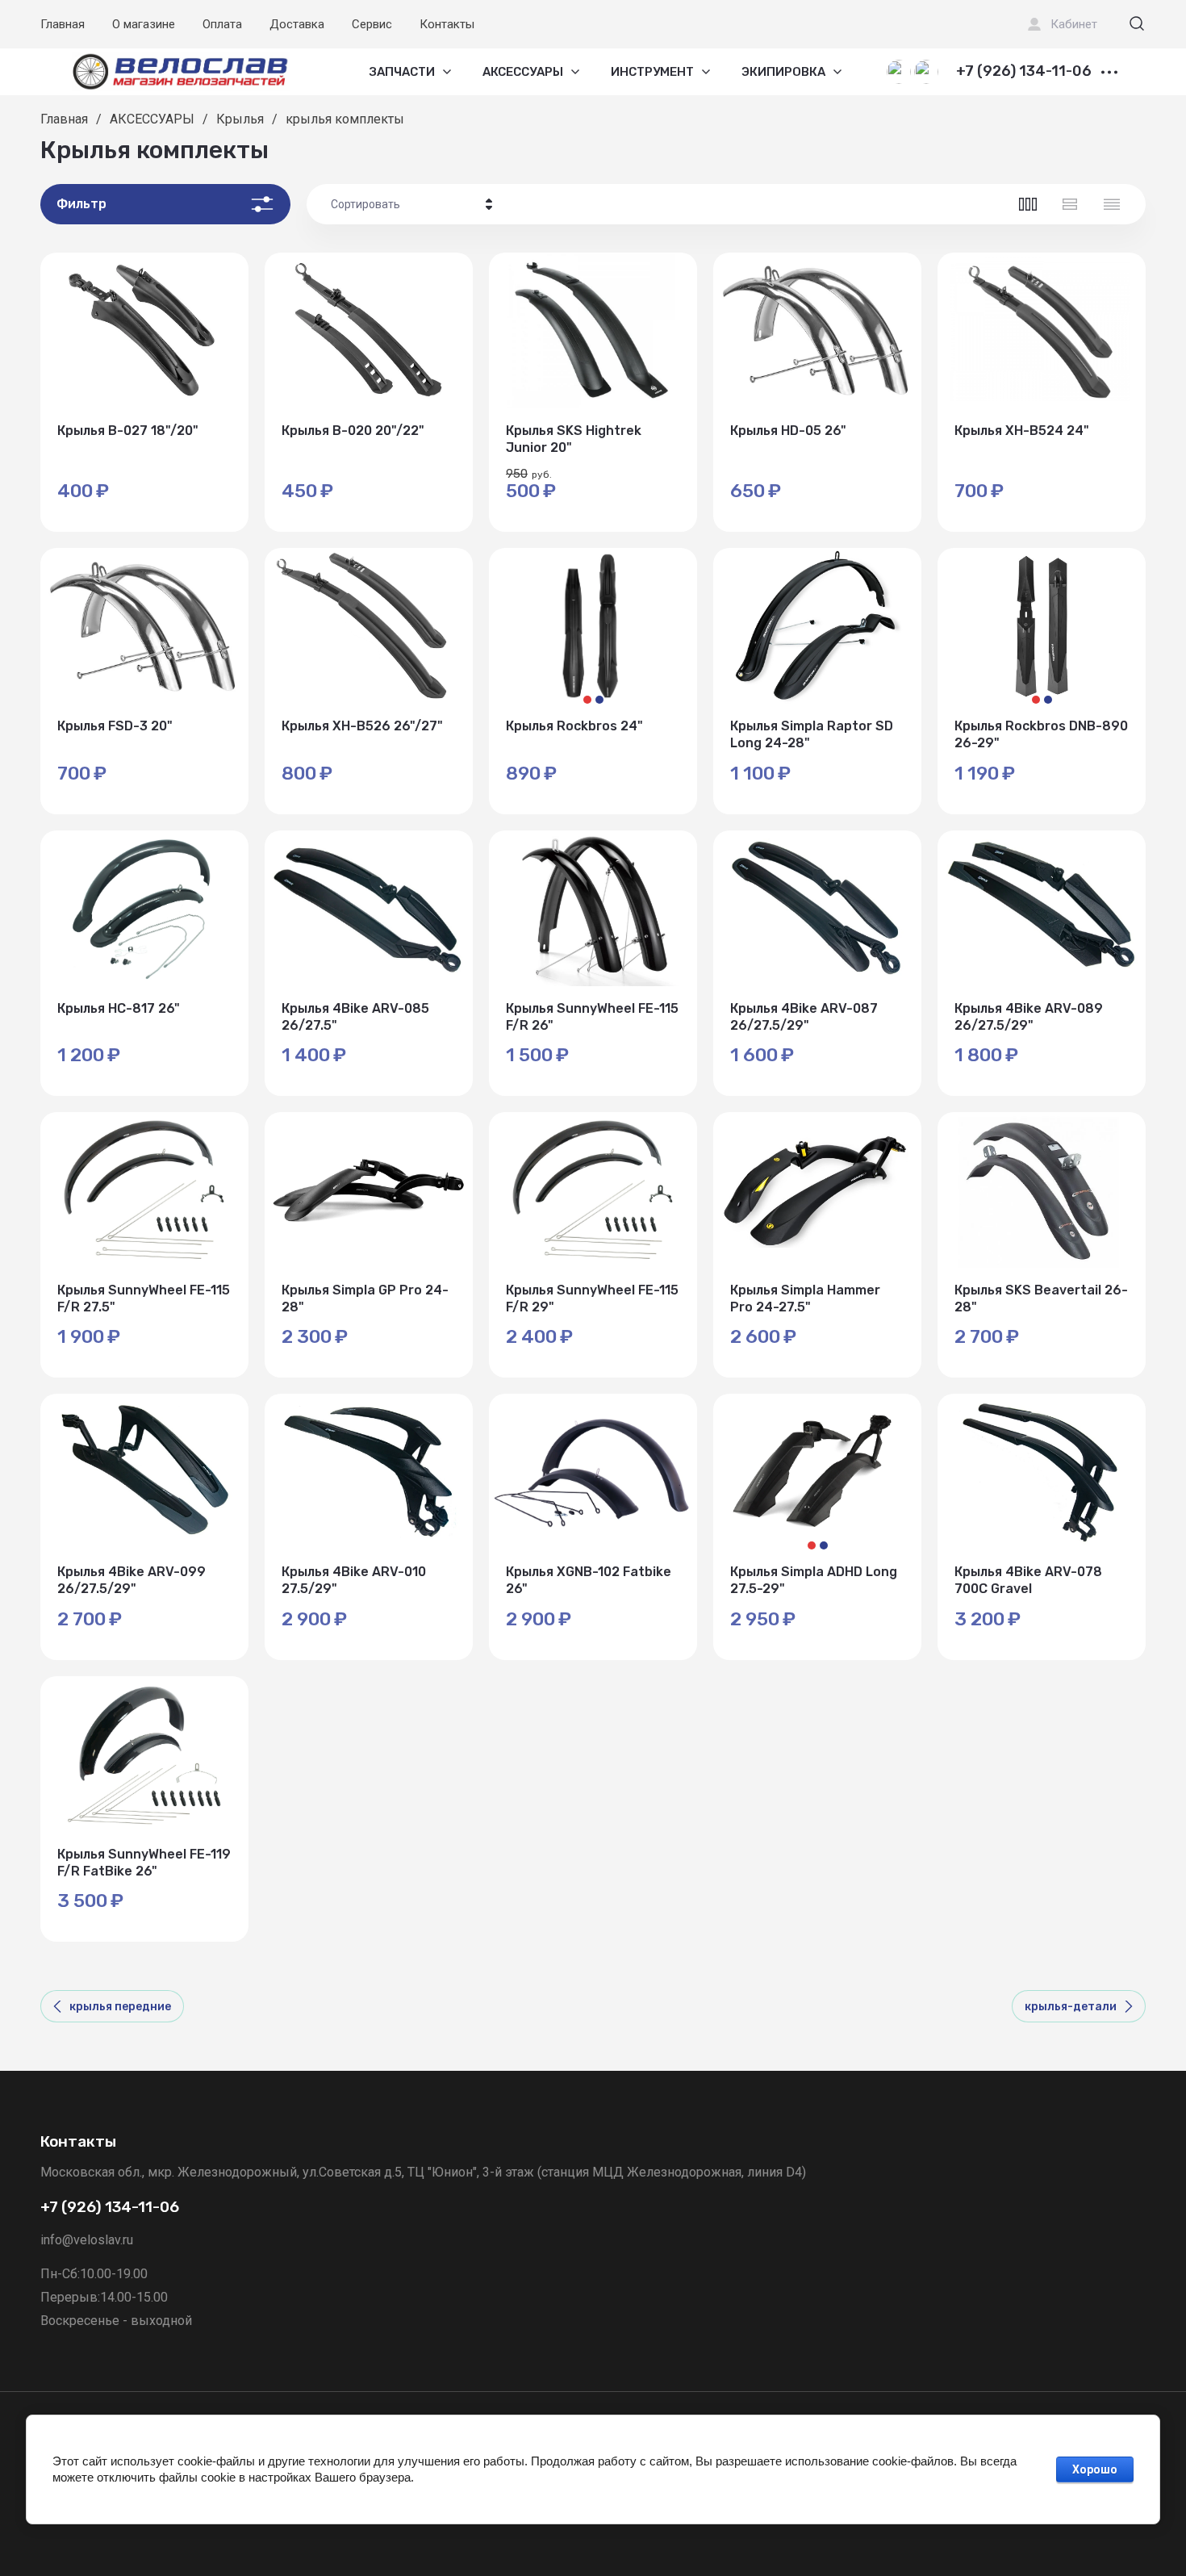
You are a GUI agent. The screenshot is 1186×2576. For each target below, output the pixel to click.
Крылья (240, 119)
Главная (63, 24)
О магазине (144, 24)
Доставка (297, 24)
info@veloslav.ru (87, 2240)
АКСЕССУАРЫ (152, 119)
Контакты (447, 24)
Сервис (372, 24)
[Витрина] (1028, 204)
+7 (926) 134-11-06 (1024, 72)
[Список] (1070, 204)
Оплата (222, 24)
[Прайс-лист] (1112, 204)
